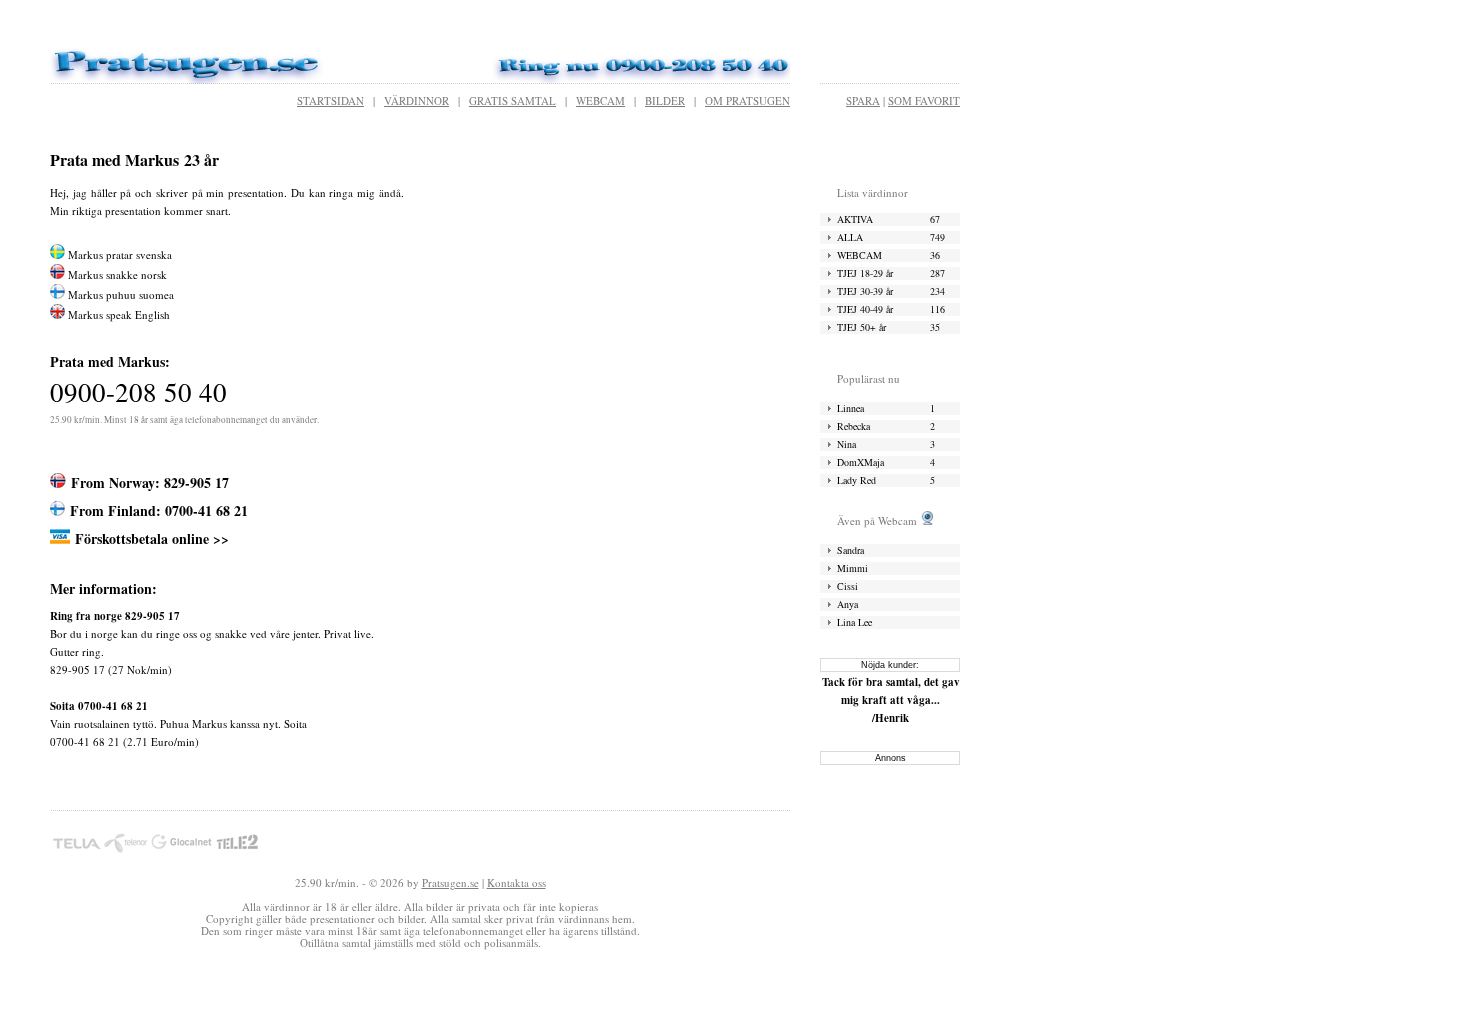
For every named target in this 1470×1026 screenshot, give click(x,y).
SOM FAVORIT (924, 100)
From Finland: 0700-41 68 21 (159, 510)
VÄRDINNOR (416, 100)
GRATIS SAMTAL (512, 100)
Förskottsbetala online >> (152, 538)
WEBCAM (600, 100)
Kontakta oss (516, 882)
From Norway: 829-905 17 (150, 482)
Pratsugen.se (450, 882)
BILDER (665, 100)
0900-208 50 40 (138, 392)
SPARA (863, 100)
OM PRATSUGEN (747, 100)
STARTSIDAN (330, 100)
